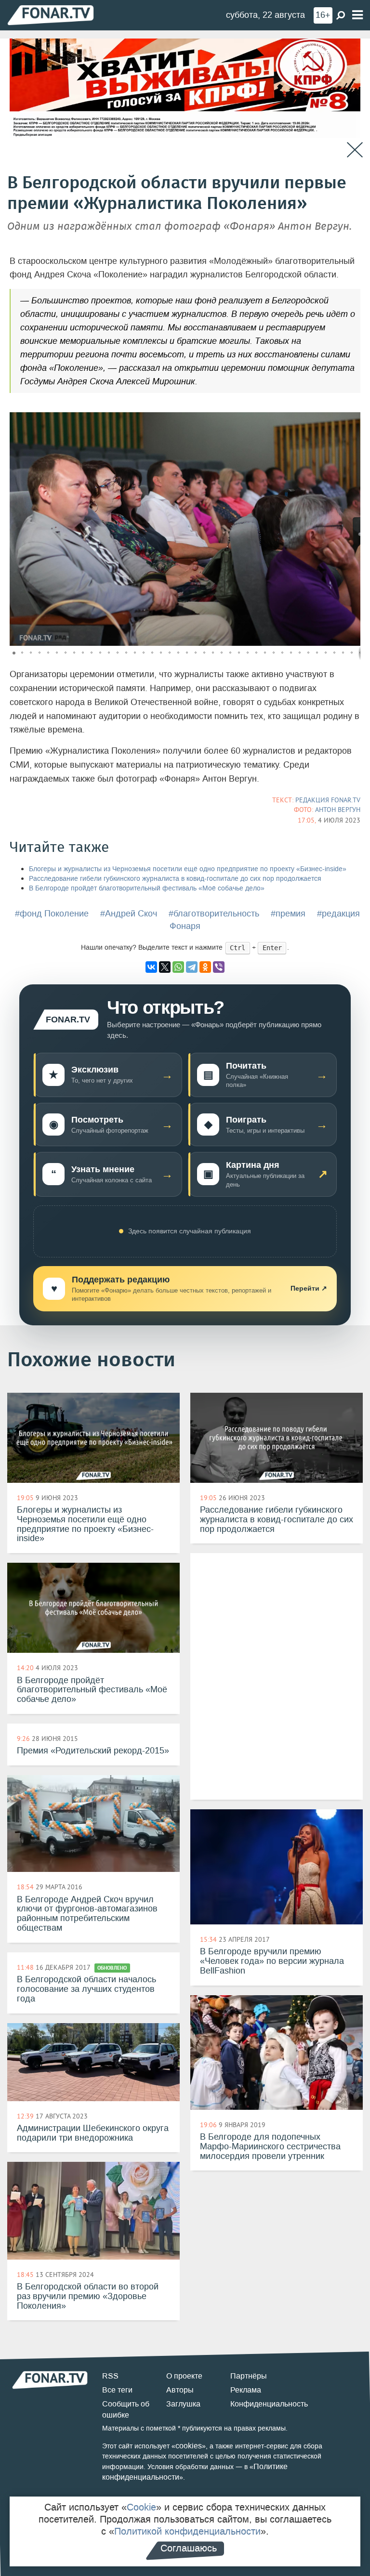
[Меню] (357, 15)
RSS (110, 2376)
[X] (165, 967)
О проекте (184, 2376)
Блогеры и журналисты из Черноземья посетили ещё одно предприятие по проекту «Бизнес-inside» (188, 869)
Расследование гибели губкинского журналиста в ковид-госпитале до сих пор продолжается (175, 879)
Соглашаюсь (189, 2548)
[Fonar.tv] (51, 15)
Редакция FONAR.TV (328, 800)
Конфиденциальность (269, 2404)
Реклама (246, 2390)
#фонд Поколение (52, 914)
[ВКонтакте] (151, 967)
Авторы (180, 2390)
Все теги (117, 2390)
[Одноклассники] (205, 967)
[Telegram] (192, 967)
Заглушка (183, 2404)
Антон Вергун (338, 810)
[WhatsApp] (178, 967)
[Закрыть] (355, 150)
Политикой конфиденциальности (187, 2531)
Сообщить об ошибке (126, 2409)
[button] (352, 421)
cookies (189, 2446)
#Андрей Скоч (129, 914)
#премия (288, 914)
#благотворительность (214, 914)
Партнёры (249, 2376)
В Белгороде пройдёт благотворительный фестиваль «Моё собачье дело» (147, 888)
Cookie (141, 2507)
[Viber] (219, 967)
